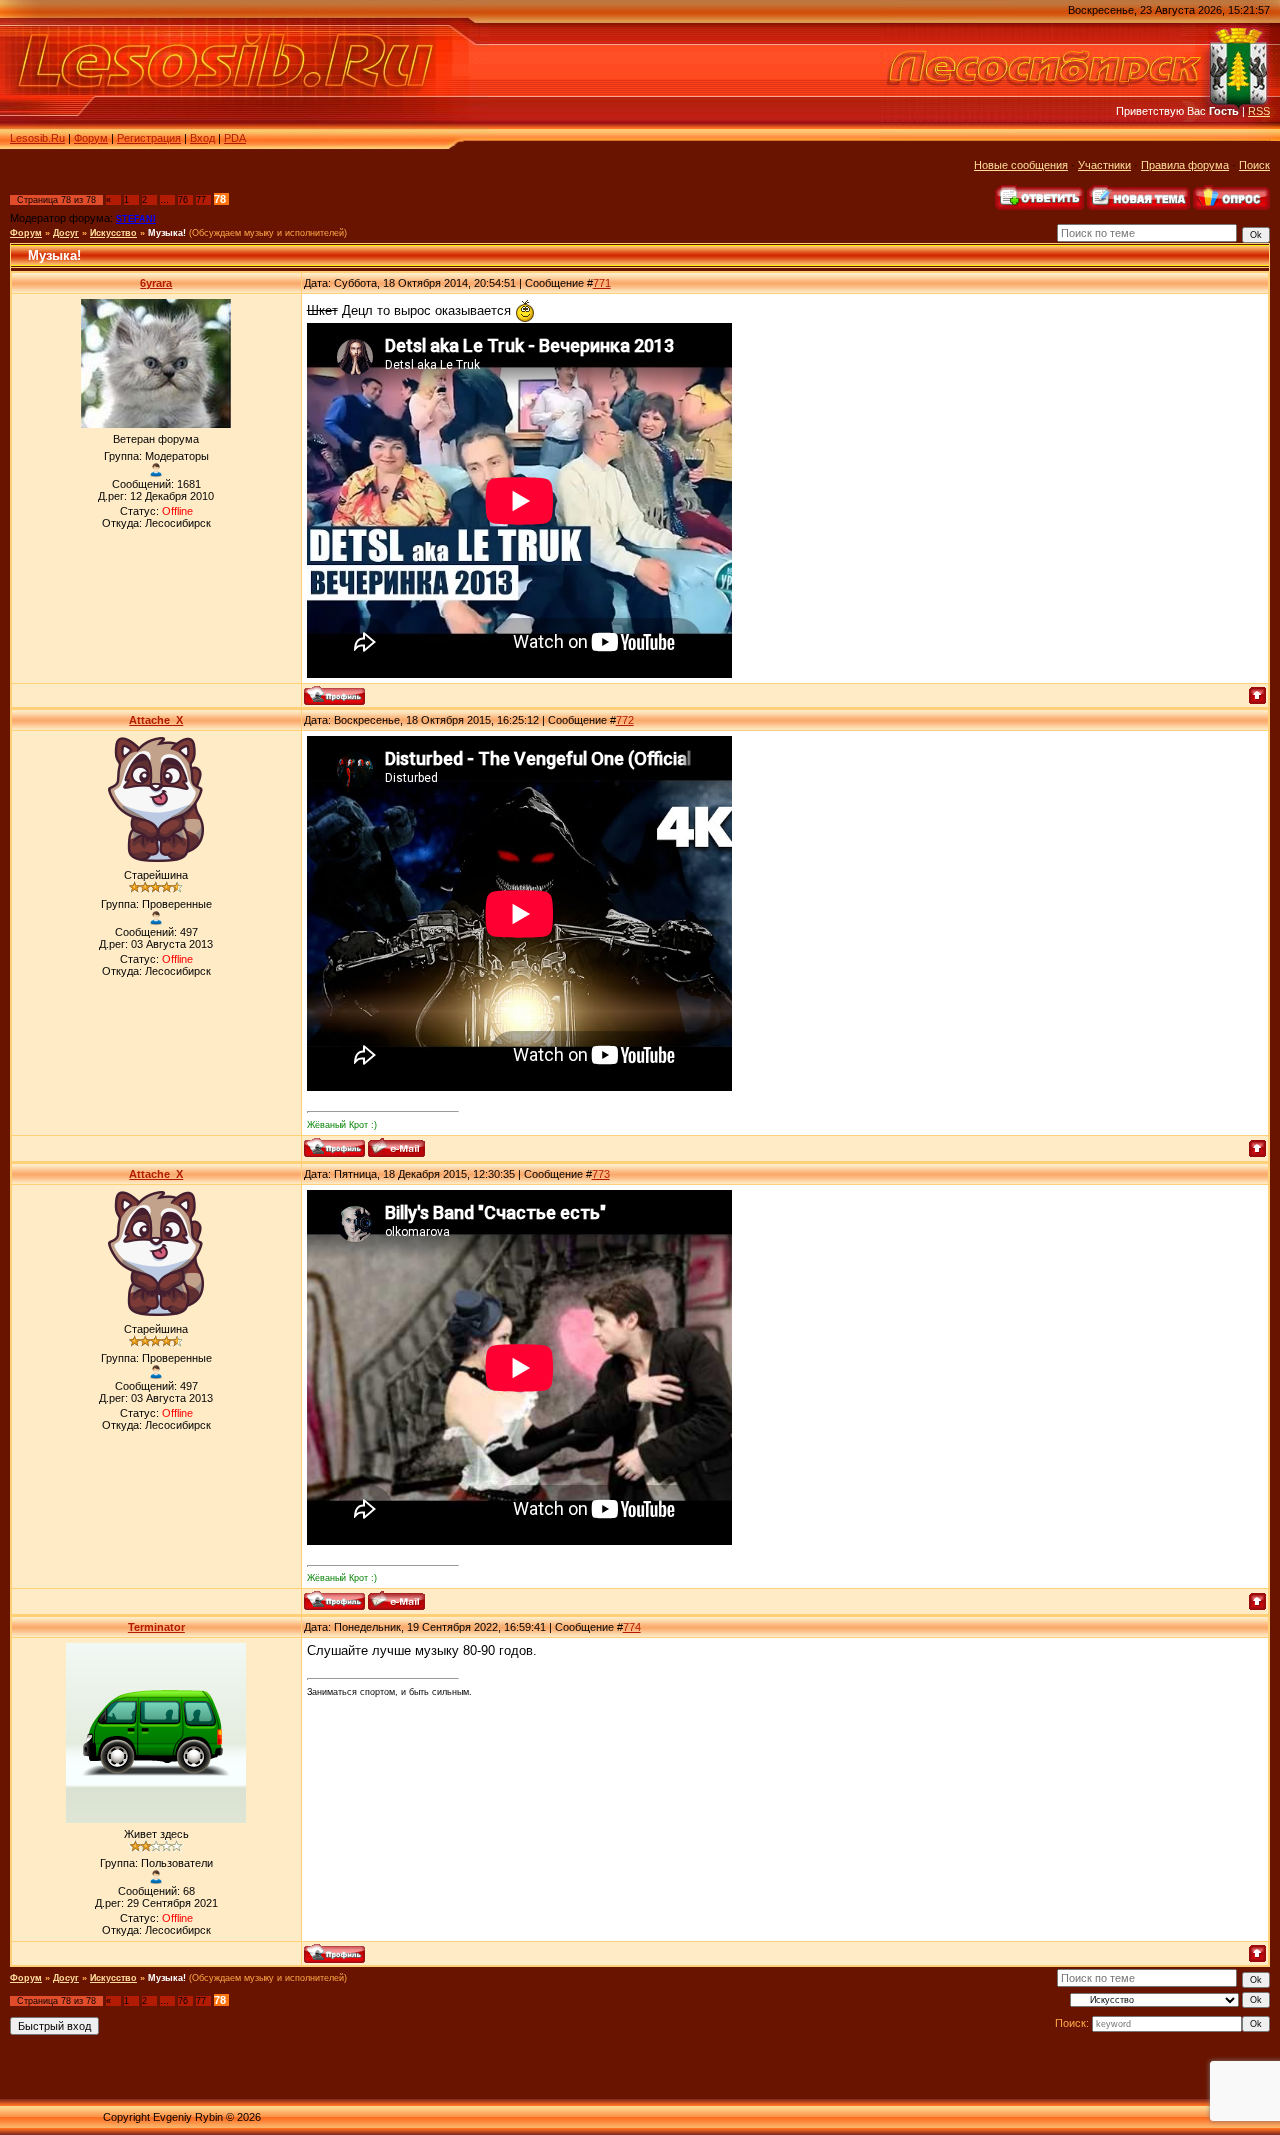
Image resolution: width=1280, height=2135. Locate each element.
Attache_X (156, 720)
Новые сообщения (1021, 165)
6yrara (156, 283)
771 (602, 283)
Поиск (1254, 165)
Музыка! (167, 233)
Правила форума (1185, 165)
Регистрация (149, 138)
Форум (91, 138)
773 (601, 1174)
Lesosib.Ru (37, 138)
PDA (235, 138)
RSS (1259, 111)
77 (201, 200)
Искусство (113, 233)
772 (625, 720)
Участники (1104, 165)
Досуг (66, 233)
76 (183, 200)
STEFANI (136, 219)
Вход (202, 138)
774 (632, 1627)
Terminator (156, 1627)
